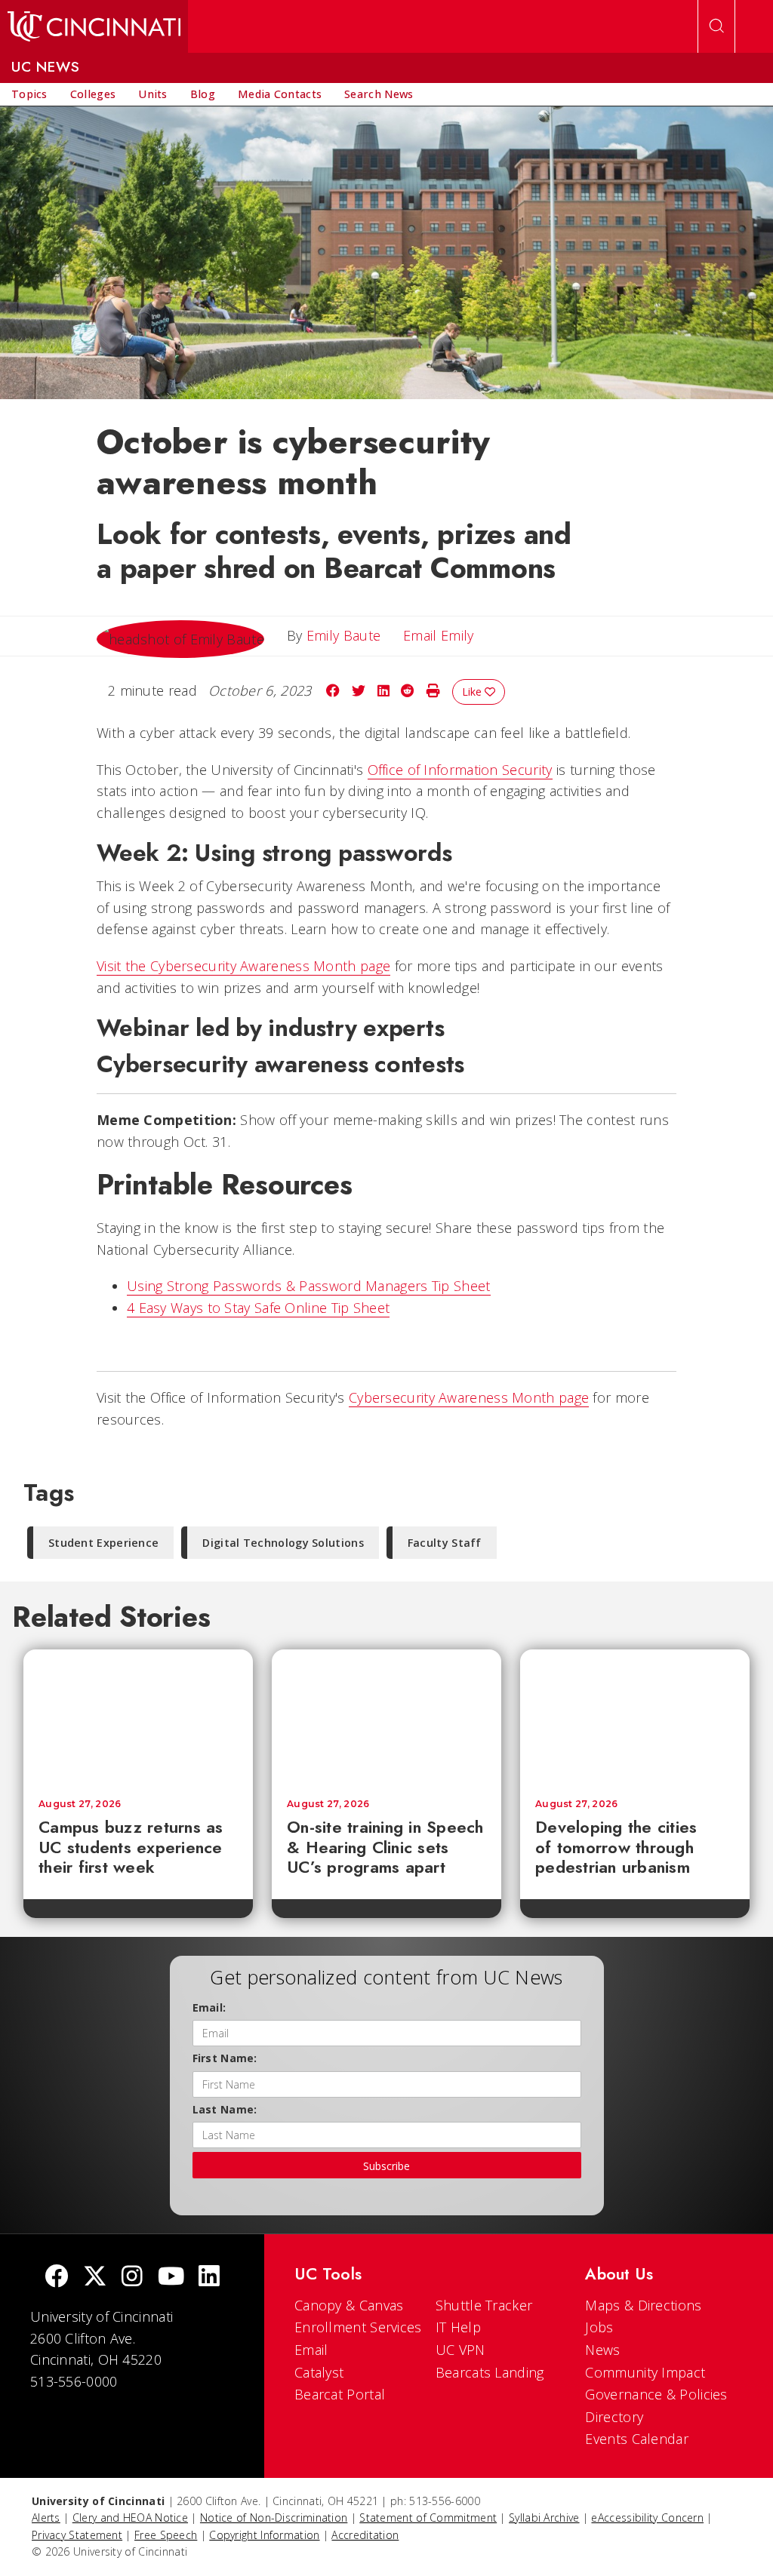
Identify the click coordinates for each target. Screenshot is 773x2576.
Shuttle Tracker (484, 2305)
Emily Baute (343, 635)
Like (473, 692)
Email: (209, 2007)
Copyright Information (264, 2535)
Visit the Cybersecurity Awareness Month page (243, 966)
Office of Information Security (460, 770)
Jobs (599, 2327)
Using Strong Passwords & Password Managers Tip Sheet (309, 1286)
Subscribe (386, 2166)
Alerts (46, 2518)
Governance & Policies (656, 2394)
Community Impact (645, 2372)
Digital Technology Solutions (283, 1543)
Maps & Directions (643, 2305)
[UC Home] (94, 26)
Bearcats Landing (490, 2372)
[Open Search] (716, 26)
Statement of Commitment (428, 2518)
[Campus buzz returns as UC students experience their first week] (138, 1717)
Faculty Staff (445, 1543)
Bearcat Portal (340, 2394)
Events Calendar (637, 2439)
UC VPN (460, 2350)
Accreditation (365, 2535)
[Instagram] (132, 2278)
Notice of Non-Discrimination (274, 2518)
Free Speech (166, 2535)
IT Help (458, 2327)
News (602, 2350)
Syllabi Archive (544, 2518)
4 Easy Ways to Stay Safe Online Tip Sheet (258, 1308)
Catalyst (319, 2372)
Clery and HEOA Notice (130, 2518)
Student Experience (103, 1543)
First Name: (225, 2058)
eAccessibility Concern (647, 2518)
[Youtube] (171, 2278)
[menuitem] (29, 94)
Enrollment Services (358, 2327)
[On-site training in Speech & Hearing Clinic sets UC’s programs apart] (386, 1717)
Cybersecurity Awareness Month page (469, 1397)
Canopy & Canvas (349, 2305)
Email (311, 2350)
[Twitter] (95, 2278)
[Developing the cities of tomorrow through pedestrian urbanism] (635, 1717)
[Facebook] (57, 2278)
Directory (614, 2417)
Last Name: (225, 2109)
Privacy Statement (77, 2535)
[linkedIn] (209, 2278)
